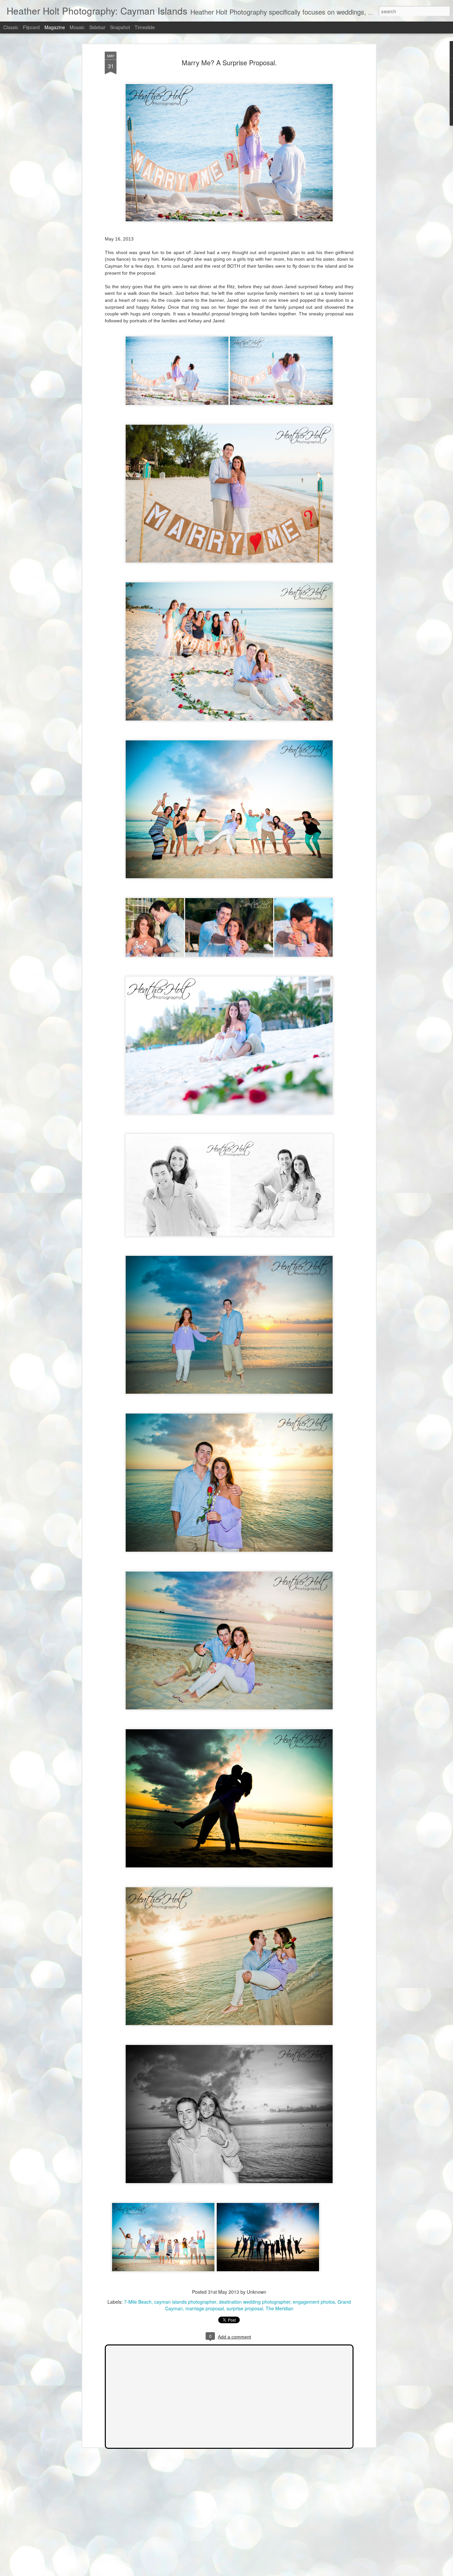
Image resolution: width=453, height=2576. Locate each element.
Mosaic (77, 27)
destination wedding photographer (255, 2302)
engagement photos (314, 2302)
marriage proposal (205, 2308)
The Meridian (280, 2308)
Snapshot (120, 27)
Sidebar (97, 27)
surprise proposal (245, 2308)
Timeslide (145, 27)
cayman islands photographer (185, 2302)
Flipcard (31, 27)
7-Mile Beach (138, 2302)
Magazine (55, 27)
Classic (11, 27)
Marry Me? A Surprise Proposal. (229, 62)
